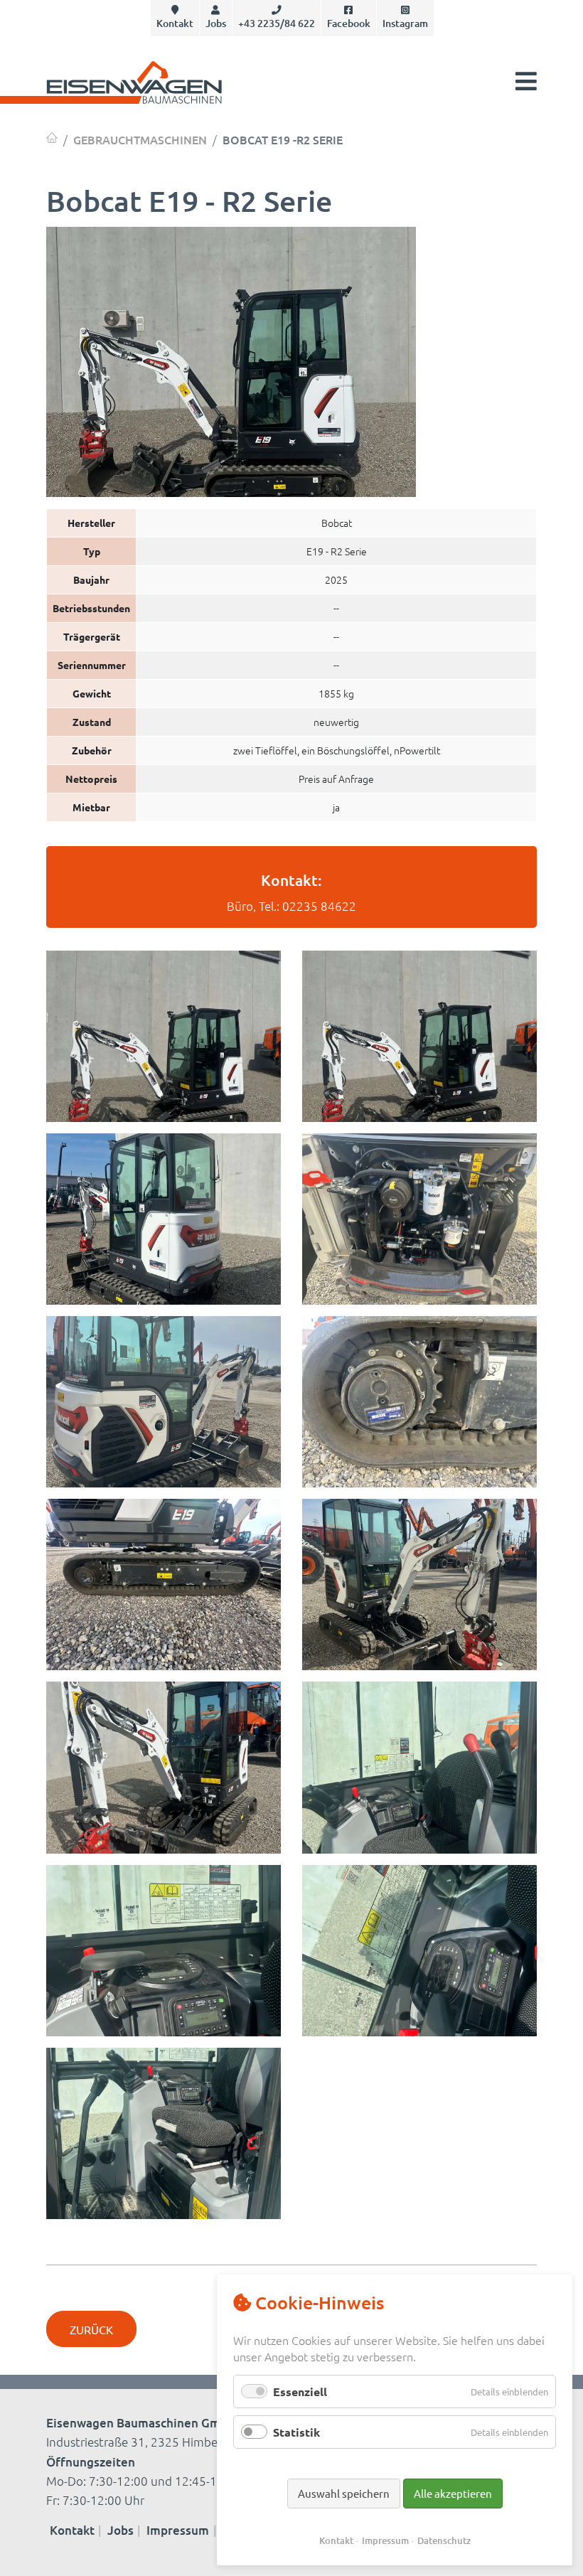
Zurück (91, 2329)
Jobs (216, 23)
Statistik (296, 2432)
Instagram (405, 23)
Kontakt (175, 23)
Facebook (349, 23)
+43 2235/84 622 (277, 23)
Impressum (178, 2530)
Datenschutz (444, 2540)
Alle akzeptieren (453, 2493)
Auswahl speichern (344, 2493)
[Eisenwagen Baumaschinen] (52, 138)
